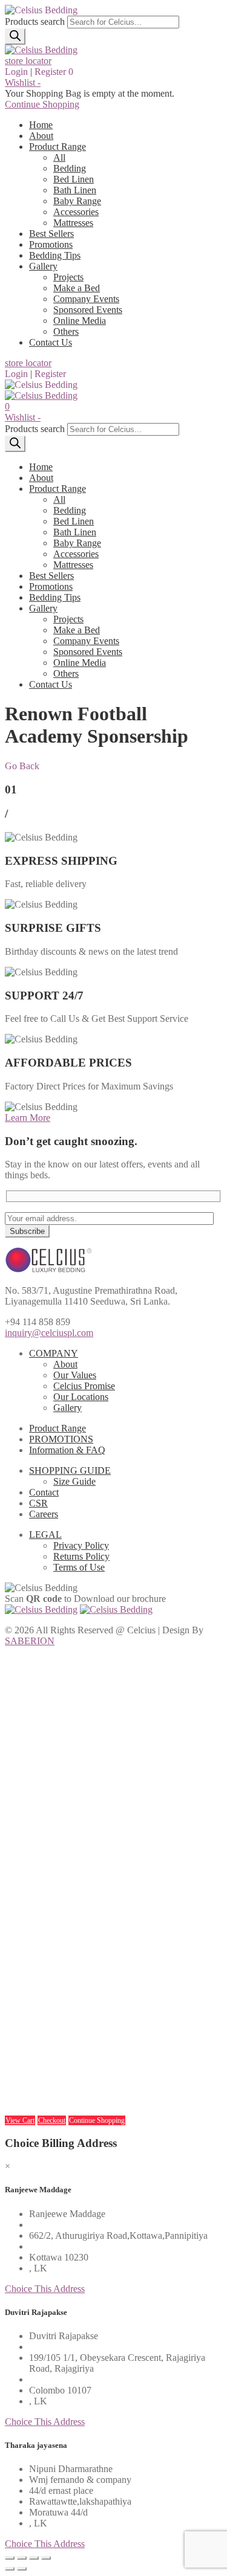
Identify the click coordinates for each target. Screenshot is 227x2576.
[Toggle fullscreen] (34, 2558)
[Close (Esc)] (10, 2558)
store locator (28, 61)
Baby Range (77, 201)
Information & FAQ (67, 1450)
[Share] (22, 2558)
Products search (35, 21)
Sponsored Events (88, 310)
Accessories (76, 212)
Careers (44, 1514)
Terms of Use (79, 1567)
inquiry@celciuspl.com (49, 1333)
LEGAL (45, 1535)
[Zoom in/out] (46, 2558)
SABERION (30, 1641)
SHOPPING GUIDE (70, 1470)
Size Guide (74, 1481)
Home (41, 125)
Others (66, 331)
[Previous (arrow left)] (10, 2569)
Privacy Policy (81, 1545)
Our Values (75, 1375)
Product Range (58, 147)
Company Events (86, 299)
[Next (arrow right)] (22, 2569)
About (41, 136)
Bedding (70, 168)
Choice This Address (45, 2289)
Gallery (43, 266)
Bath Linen (75, 190)
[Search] (15, 37)
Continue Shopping (42, 104)
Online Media (80, 321)
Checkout (52, 2120)
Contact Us (51, 342)
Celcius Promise (84, 1386)
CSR (38, 1503)
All (59, 157)
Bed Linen (74, 179)
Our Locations (81, 1397)
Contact (44, 1492)
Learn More (28, 1118)
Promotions (51, 244)
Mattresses (73, 223)
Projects (68, 277)
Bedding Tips (55, 255)
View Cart (20, 2120)
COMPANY (54, 1353)
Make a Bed (77, 288)
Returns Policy (81, 1556)
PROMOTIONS (61, 1439)
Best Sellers (51, 234)
